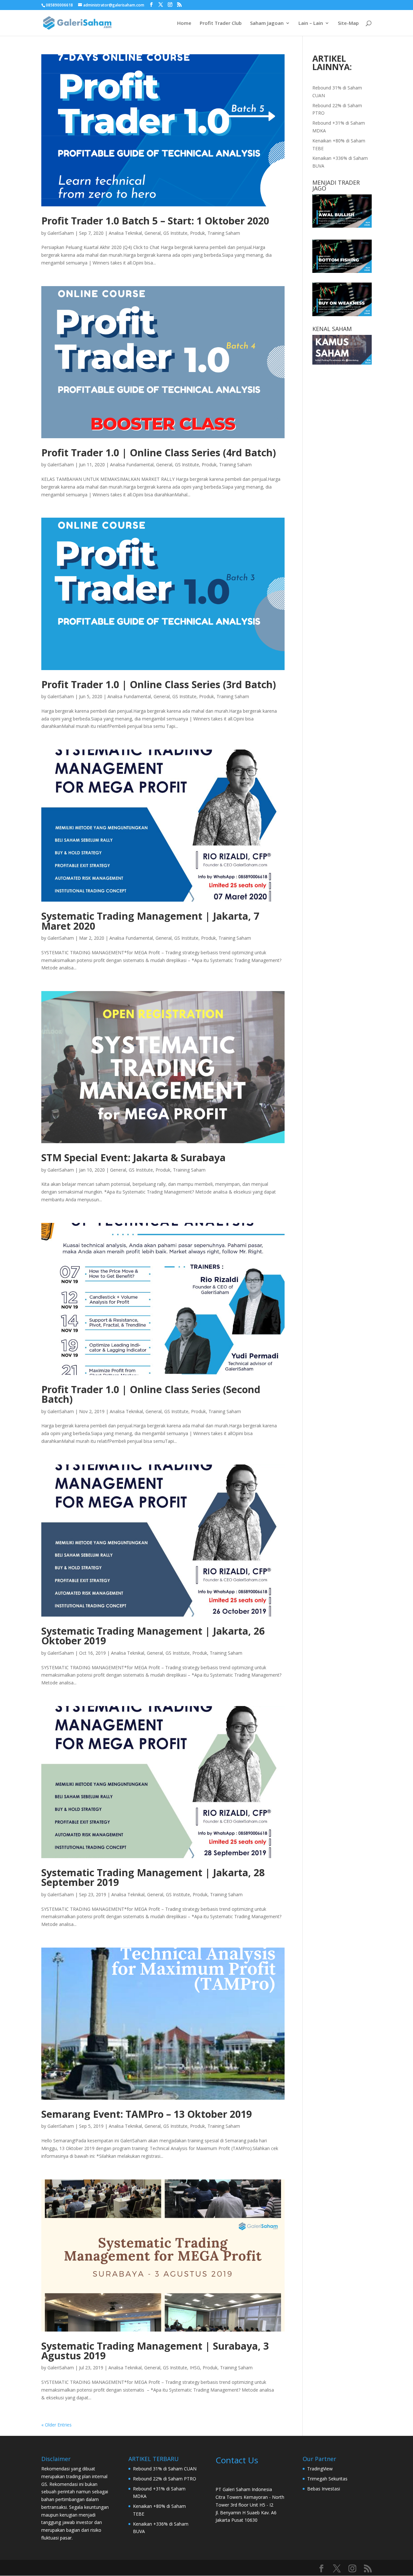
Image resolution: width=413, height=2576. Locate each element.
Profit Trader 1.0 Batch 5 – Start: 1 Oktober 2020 (155, 221)
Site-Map (348, 23)
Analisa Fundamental (132, 465)
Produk (197, 233)
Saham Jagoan (267, 23)
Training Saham (224, 233)
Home (184, 23)
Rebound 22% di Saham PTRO (165, 2479)
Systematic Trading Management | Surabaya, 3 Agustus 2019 (155, 2351)
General (153, 233)
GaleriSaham (61, 233)
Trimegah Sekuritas (327, 2479)
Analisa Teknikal (125, 233)
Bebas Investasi (324, 2489)
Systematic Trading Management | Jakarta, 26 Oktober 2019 (153, 1636)
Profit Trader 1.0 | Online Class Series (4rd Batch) (159, 453)
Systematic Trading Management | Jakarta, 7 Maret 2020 (150, 921)
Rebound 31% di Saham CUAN (165, 2469)
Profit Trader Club (221, 23)
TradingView (320, 2469)
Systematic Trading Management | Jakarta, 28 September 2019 (153, 1877)
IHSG (195, 2368)
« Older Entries (56, 2425)
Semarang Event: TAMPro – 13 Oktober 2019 (146, 2114)
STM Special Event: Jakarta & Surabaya (133, 1158)
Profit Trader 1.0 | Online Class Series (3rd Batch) (159, 684)
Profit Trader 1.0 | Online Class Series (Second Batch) (151, 1394)
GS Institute (175, 233)
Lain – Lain (311, 23)
